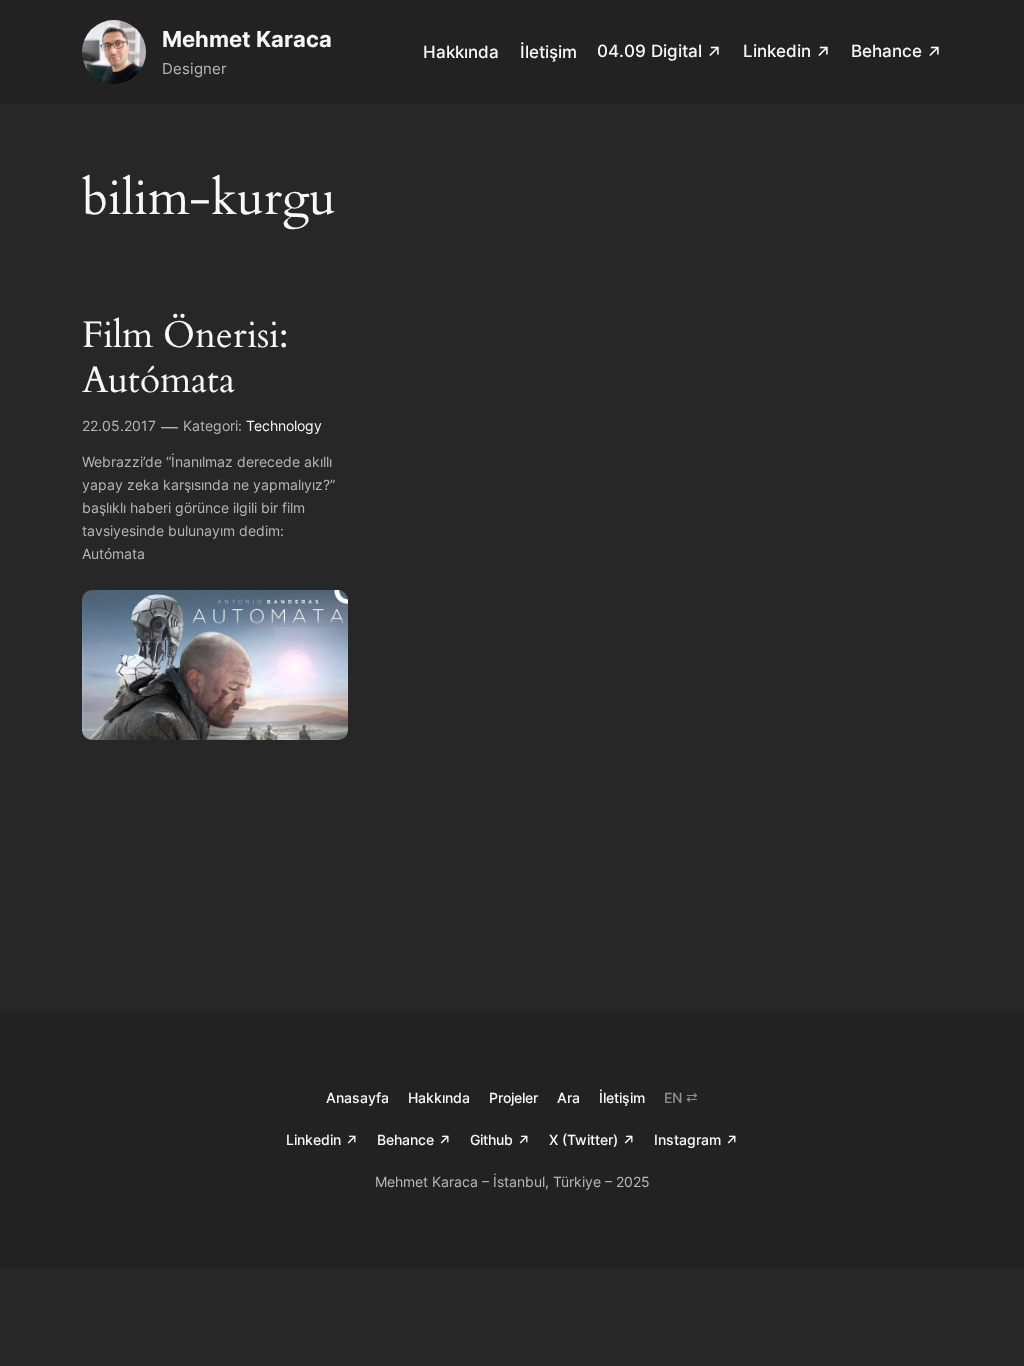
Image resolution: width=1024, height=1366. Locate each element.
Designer (194, 68)
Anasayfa (357, 1097)
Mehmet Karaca (247, 39)
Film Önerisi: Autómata (185, 358)
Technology (284, 425)
